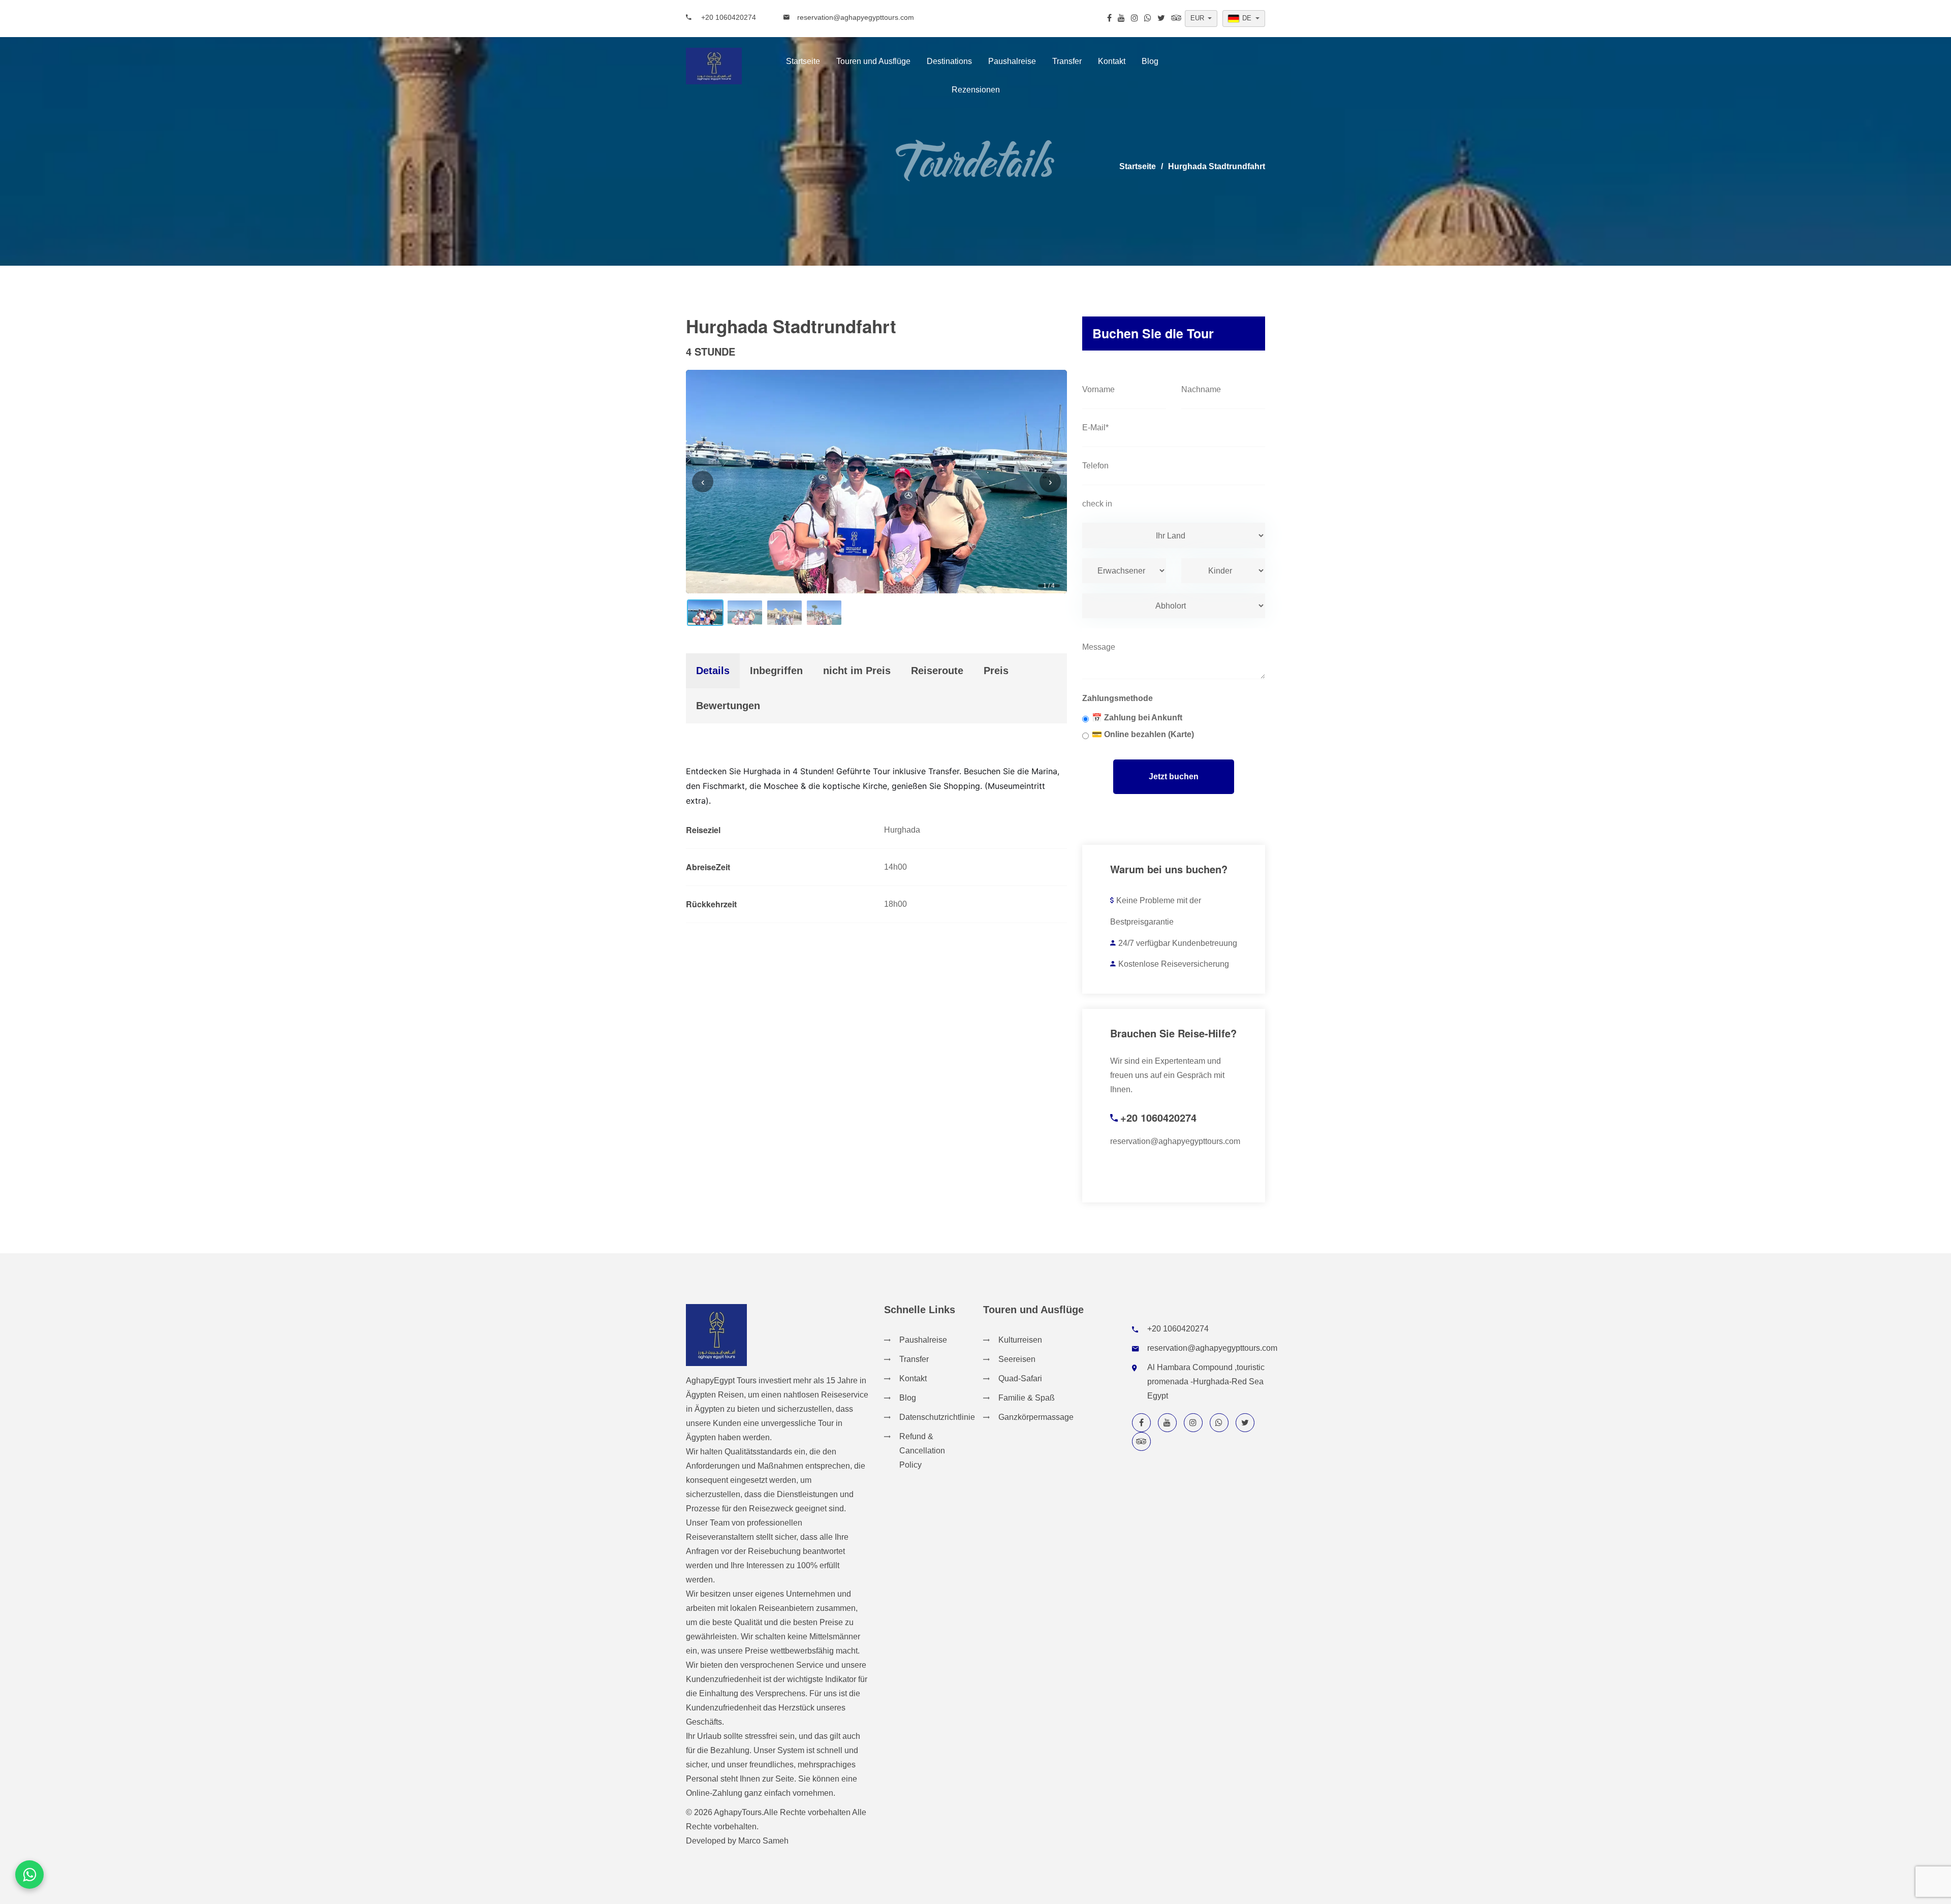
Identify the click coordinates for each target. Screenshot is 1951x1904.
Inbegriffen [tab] (776, 671)
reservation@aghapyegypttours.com (856, 17)
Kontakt (1112, 61)
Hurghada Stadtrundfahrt (1217, 166)
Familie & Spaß (1027, 1398)
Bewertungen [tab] (728, 706)
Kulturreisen (1020, 1340)
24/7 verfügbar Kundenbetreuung (1178, 943)
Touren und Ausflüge (873, 61)
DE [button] (1247, 18)
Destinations (949, 61)
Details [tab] (713, 671)
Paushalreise (1012, 61)
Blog (1150, 61)
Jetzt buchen (1174, 776)
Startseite (803, 61)
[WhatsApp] (29, 1875)
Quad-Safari (1020, 1378)
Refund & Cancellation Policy (922, 1451)
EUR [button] (1197, 18)
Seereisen (1017, 1359)
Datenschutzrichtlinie (937, 1417)
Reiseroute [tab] (937, 671)
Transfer (1067, 61)
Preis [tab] (996, 671)
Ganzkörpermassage (1036, 1417)
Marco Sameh (763, 1841)
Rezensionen (976, 90)
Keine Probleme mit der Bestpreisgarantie (1156, 911)
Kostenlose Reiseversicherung (1174, 964)
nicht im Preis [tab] (857, 671)
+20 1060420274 (728, 17)
